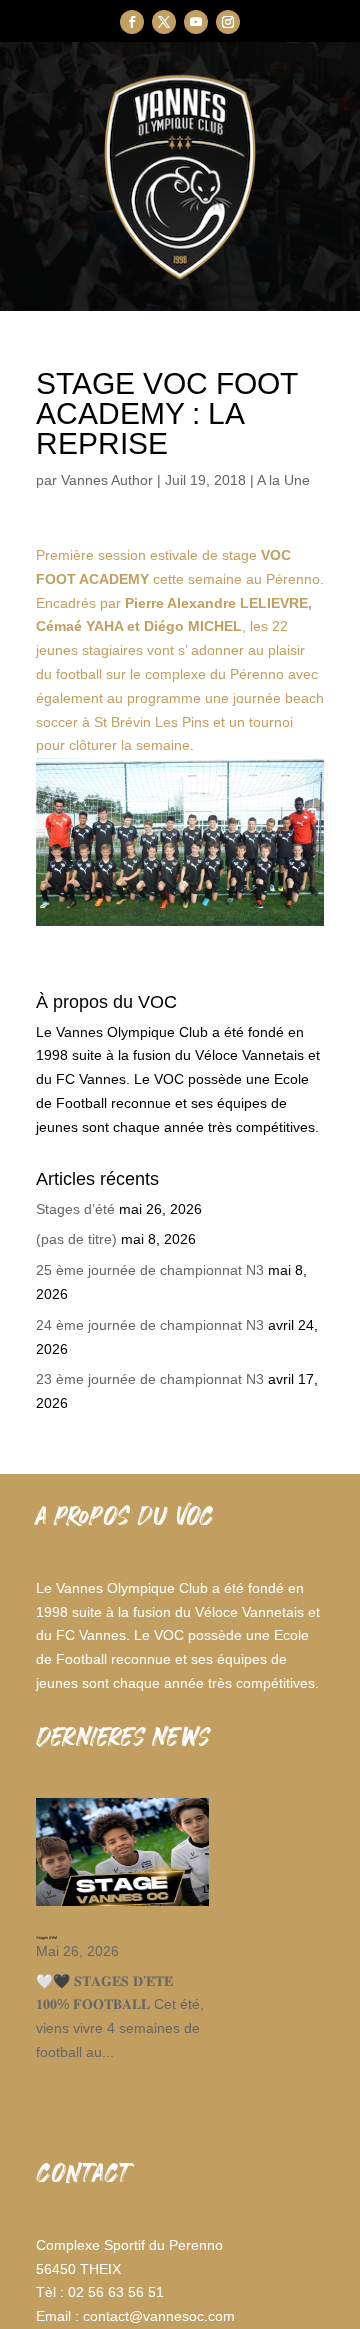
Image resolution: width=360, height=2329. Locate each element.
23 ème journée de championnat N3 (150, 1379)
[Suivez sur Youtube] (196, 22)
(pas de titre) (76, 1239)
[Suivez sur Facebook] (132, 22)
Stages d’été (75, 1209)
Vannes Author (107, 480)
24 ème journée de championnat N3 (150, 1325)
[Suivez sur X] (164, 22)
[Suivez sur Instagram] (228, 22)
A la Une (283, 480)
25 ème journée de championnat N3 (150, 1270)
